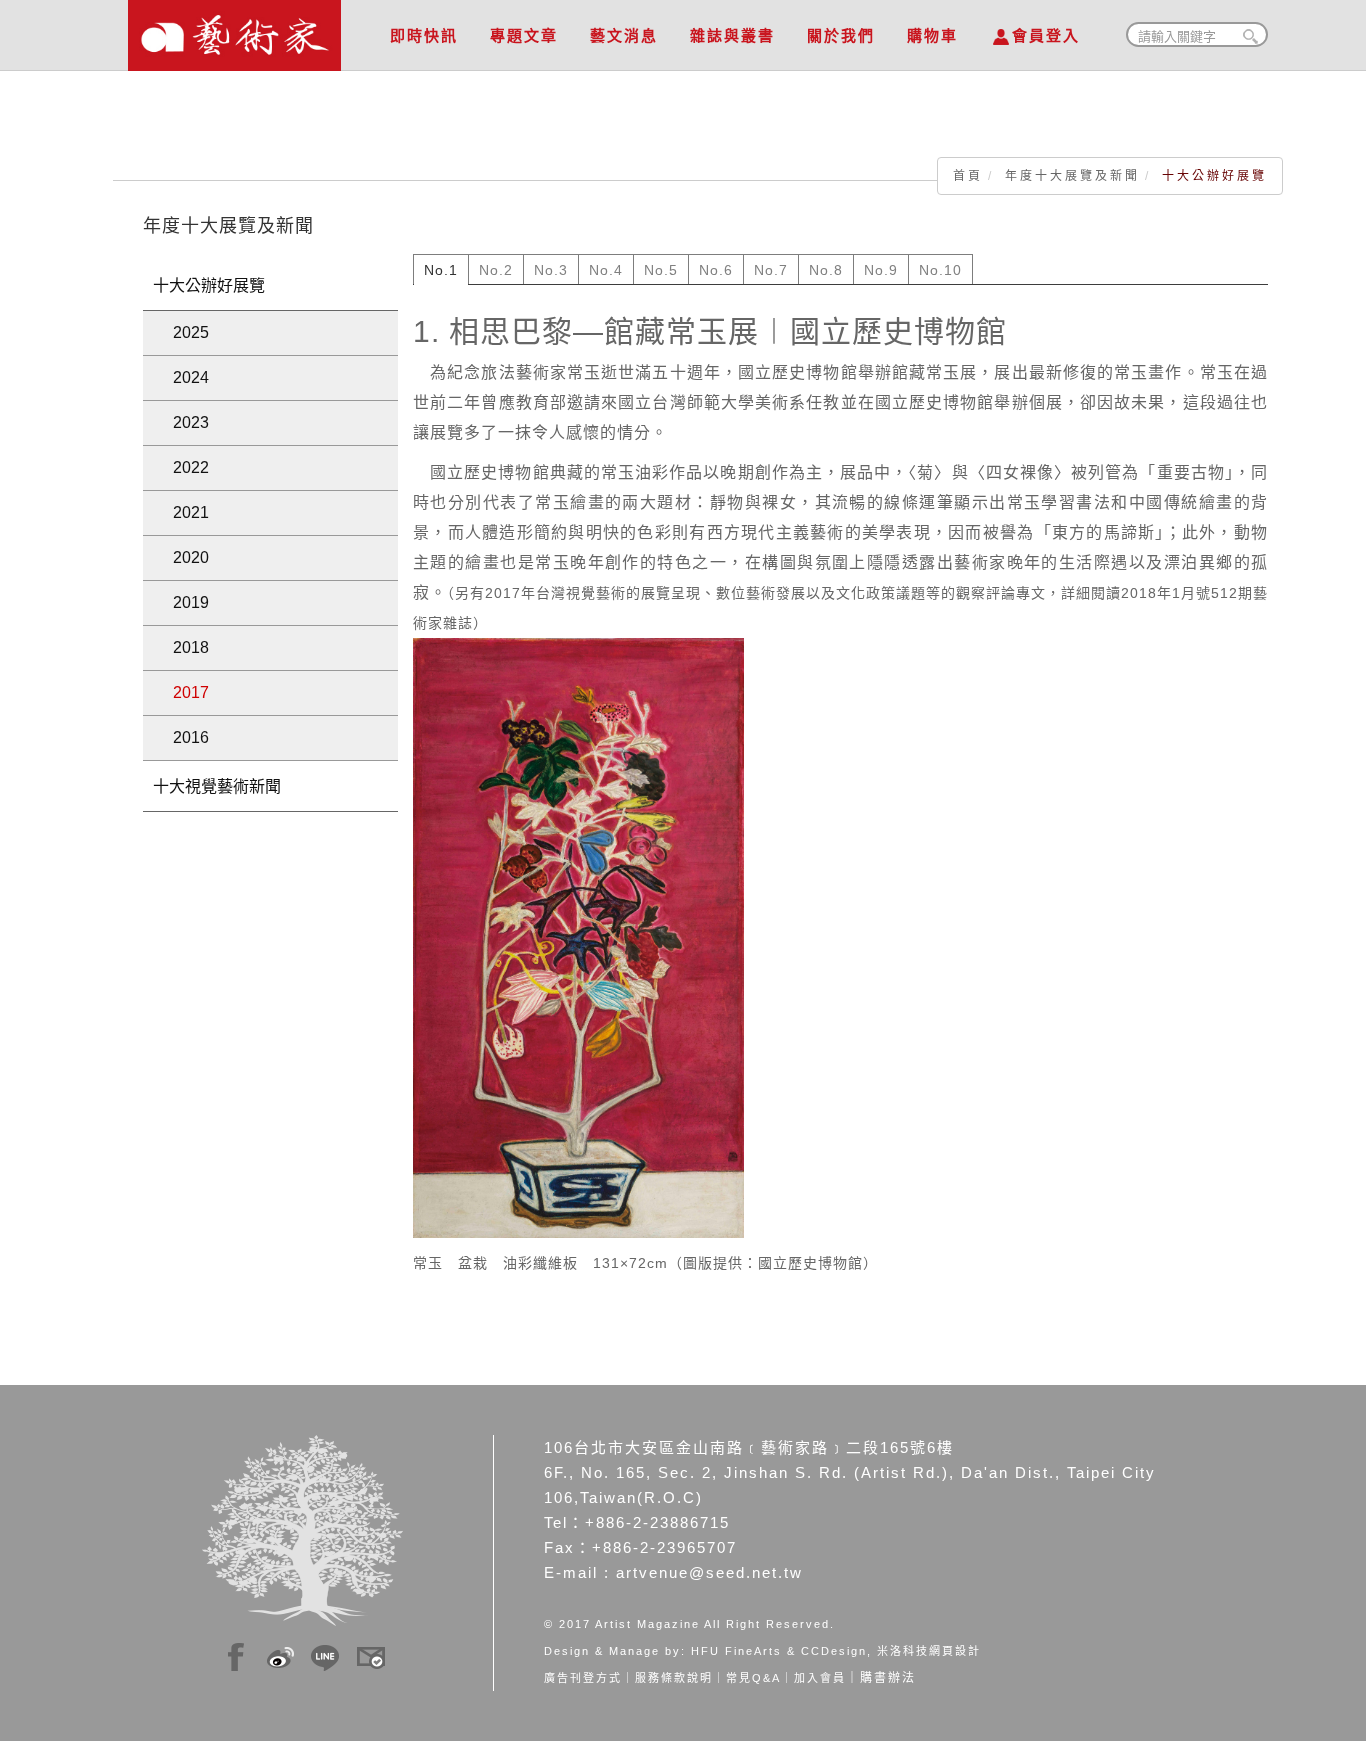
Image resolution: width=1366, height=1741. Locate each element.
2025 (191, 332)
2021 (191, 512)
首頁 (968, 176)
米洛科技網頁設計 (929, 1651)
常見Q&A (753, 1678)
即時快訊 (424, 35)
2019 (191, 602)
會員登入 (1046, 35)
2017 (191, 692)
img (236, 1654)
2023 (191, 422)
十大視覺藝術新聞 (217, 786)
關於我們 (841, 35)
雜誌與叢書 (732, 35)
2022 (191, 467)
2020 (191, 557)
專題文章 (524, 35)
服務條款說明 (674, 1678)
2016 (191, 737)
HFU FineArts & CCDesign (779, 1651)
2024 (191, 377)
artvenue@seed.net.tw (709, 1572)
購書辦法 (888, 1678)
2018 (191, 647)
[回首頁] (234, 30)
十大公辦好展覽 (209, 285)
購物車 (932, 35)
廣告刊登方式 (583, 1678)
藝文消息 (624, 35)
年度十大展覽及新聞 (1072, 176)
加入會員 (820, 1678)
